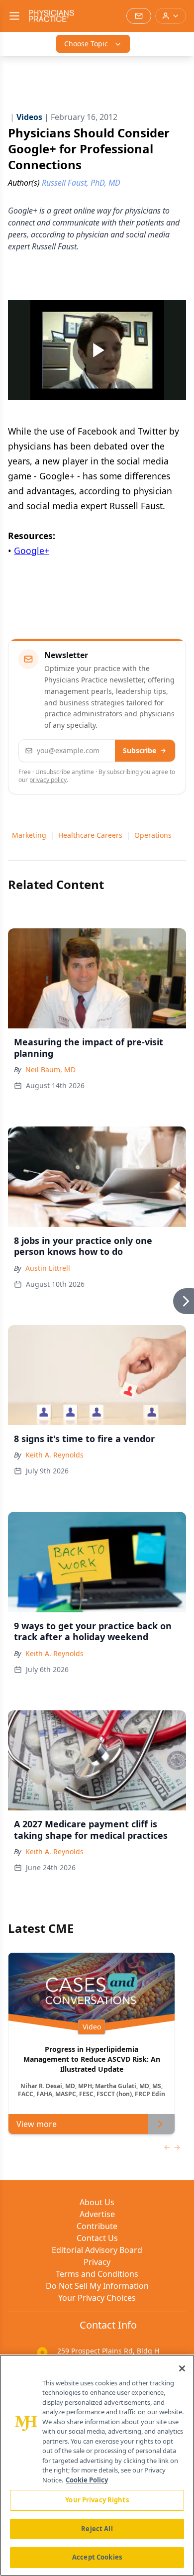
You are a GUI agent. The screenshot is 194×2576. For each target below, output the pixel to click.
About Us (97, 2202)
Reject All (97, 2529)
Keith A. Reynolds (54, 1455)
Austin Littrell (48, 1268)
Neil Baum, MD (50, 1069)
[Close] (182, 2368)
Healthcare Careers (90, 835)
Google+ (32, 551)
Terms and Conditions (97, 2274)
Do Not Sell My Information (97, 2286)
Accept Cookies (97, 2557)
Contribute (97, 2226)
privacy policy (48, 780)
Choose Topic (86, 44)
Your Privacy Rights (97, 2500)
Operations (153, 835)
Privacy (97, 2262)
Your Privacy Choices (97, 2298)
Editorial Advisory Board (97, 2250)
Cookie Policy (87, 2480)
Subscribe (140, 750)
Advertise (97, 2214)
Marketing (29, 835)
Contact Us (97, 2238)
